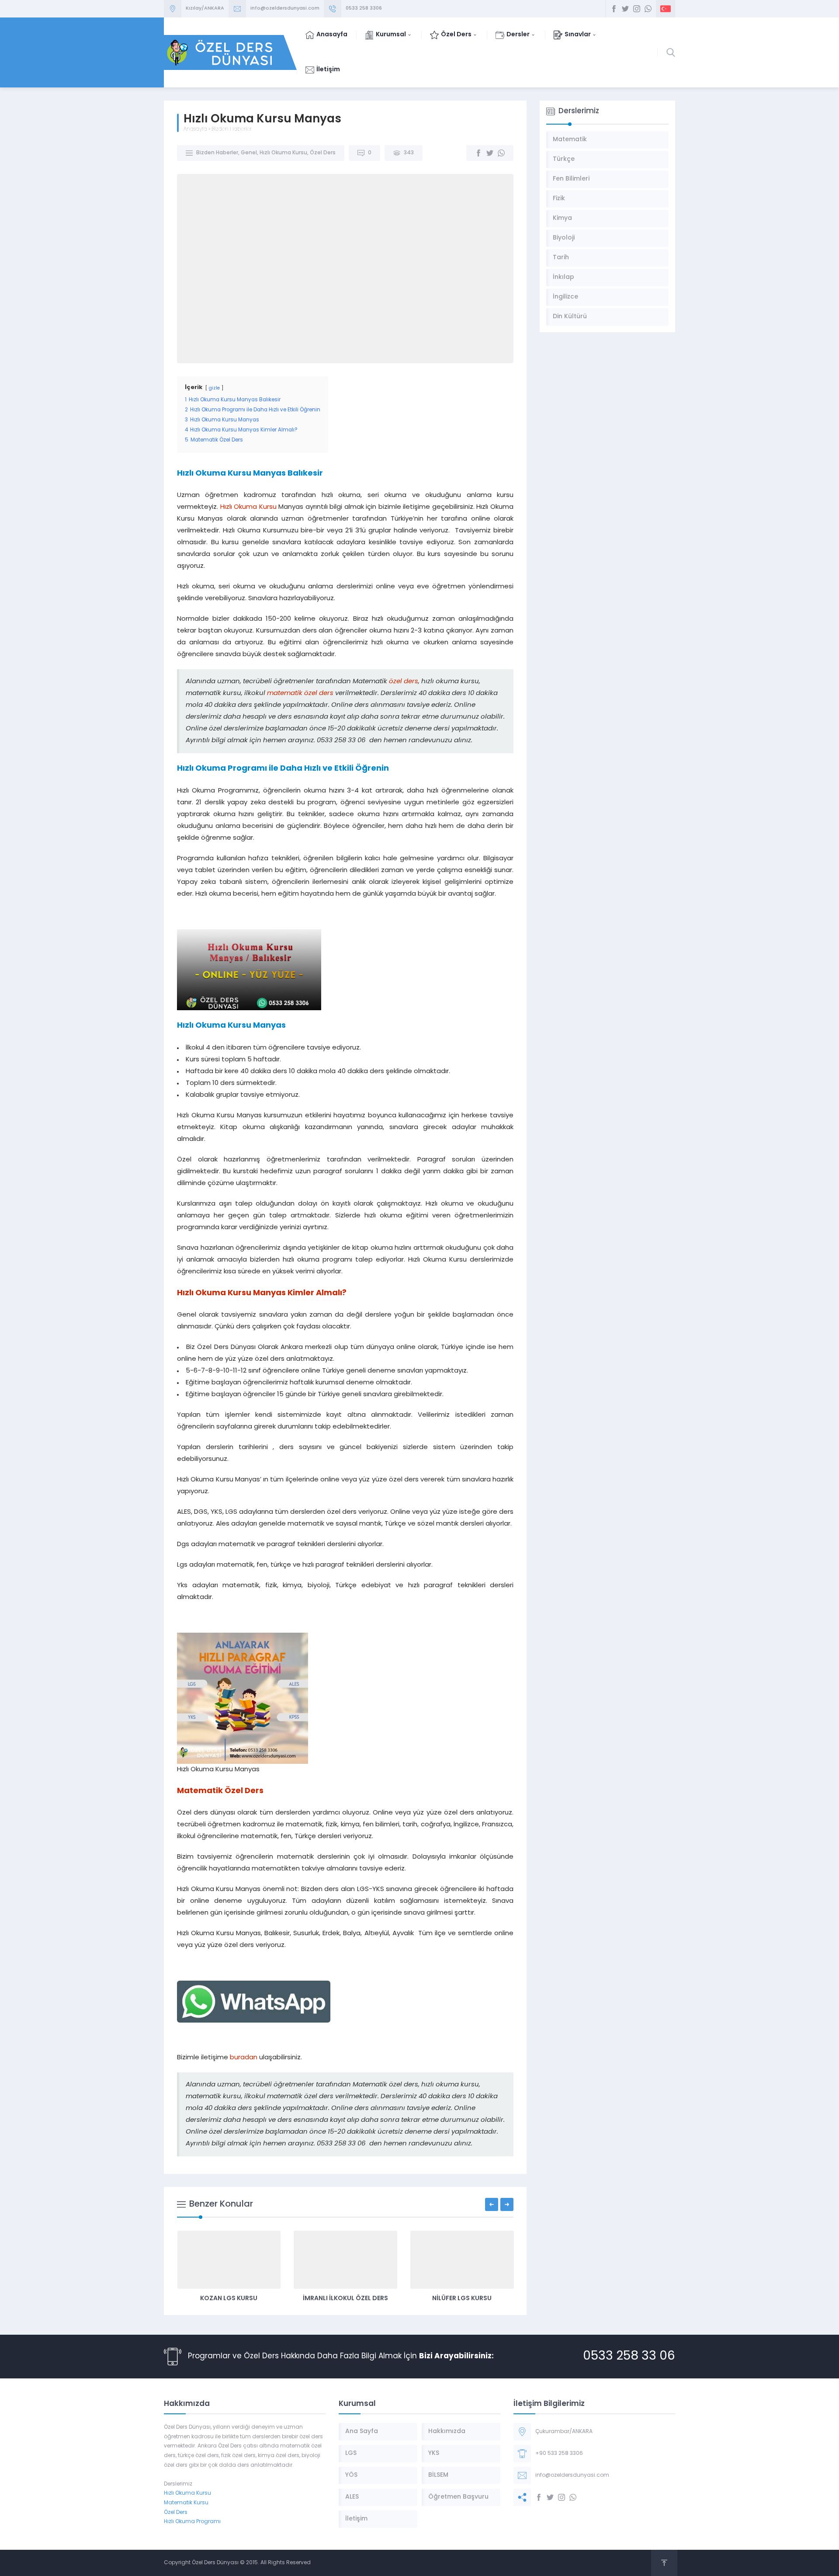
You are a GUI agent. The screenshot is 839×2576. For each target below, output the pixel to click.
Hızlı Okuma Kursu (283, 153)
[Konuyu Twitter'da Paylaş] (490, 153)
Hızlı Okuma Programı (192, 2522)
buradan (244, 2058)
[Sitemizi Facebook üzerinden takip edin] (614, 9)
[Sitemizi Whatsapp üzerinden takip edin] (648, 9)
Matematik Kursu (186, 2503)
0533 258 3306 (364, 9)
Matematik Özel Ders (220, 1791)
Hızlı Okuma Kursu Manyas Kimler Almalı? (262, 1293)
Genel (249, 153)
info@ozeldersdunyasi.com (285, 9)
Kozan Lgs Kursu (229, 2299)
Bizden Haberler (232, 129)
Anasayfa (195, 129)
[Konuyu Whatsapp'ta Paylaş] (501, 153)
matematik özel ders (300, 694)
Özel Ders (323, 153)
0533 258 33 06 (629, 2357)
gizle (214, 388)
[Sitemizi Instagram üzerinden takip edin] (637, 9)
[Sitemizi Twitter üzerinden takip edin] (625, 9)
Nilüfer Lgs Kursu (462, 2299)
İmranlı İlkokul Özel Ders (345, 2299)
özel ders (404, 682)
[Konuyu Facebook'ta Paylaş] (478, 153)
